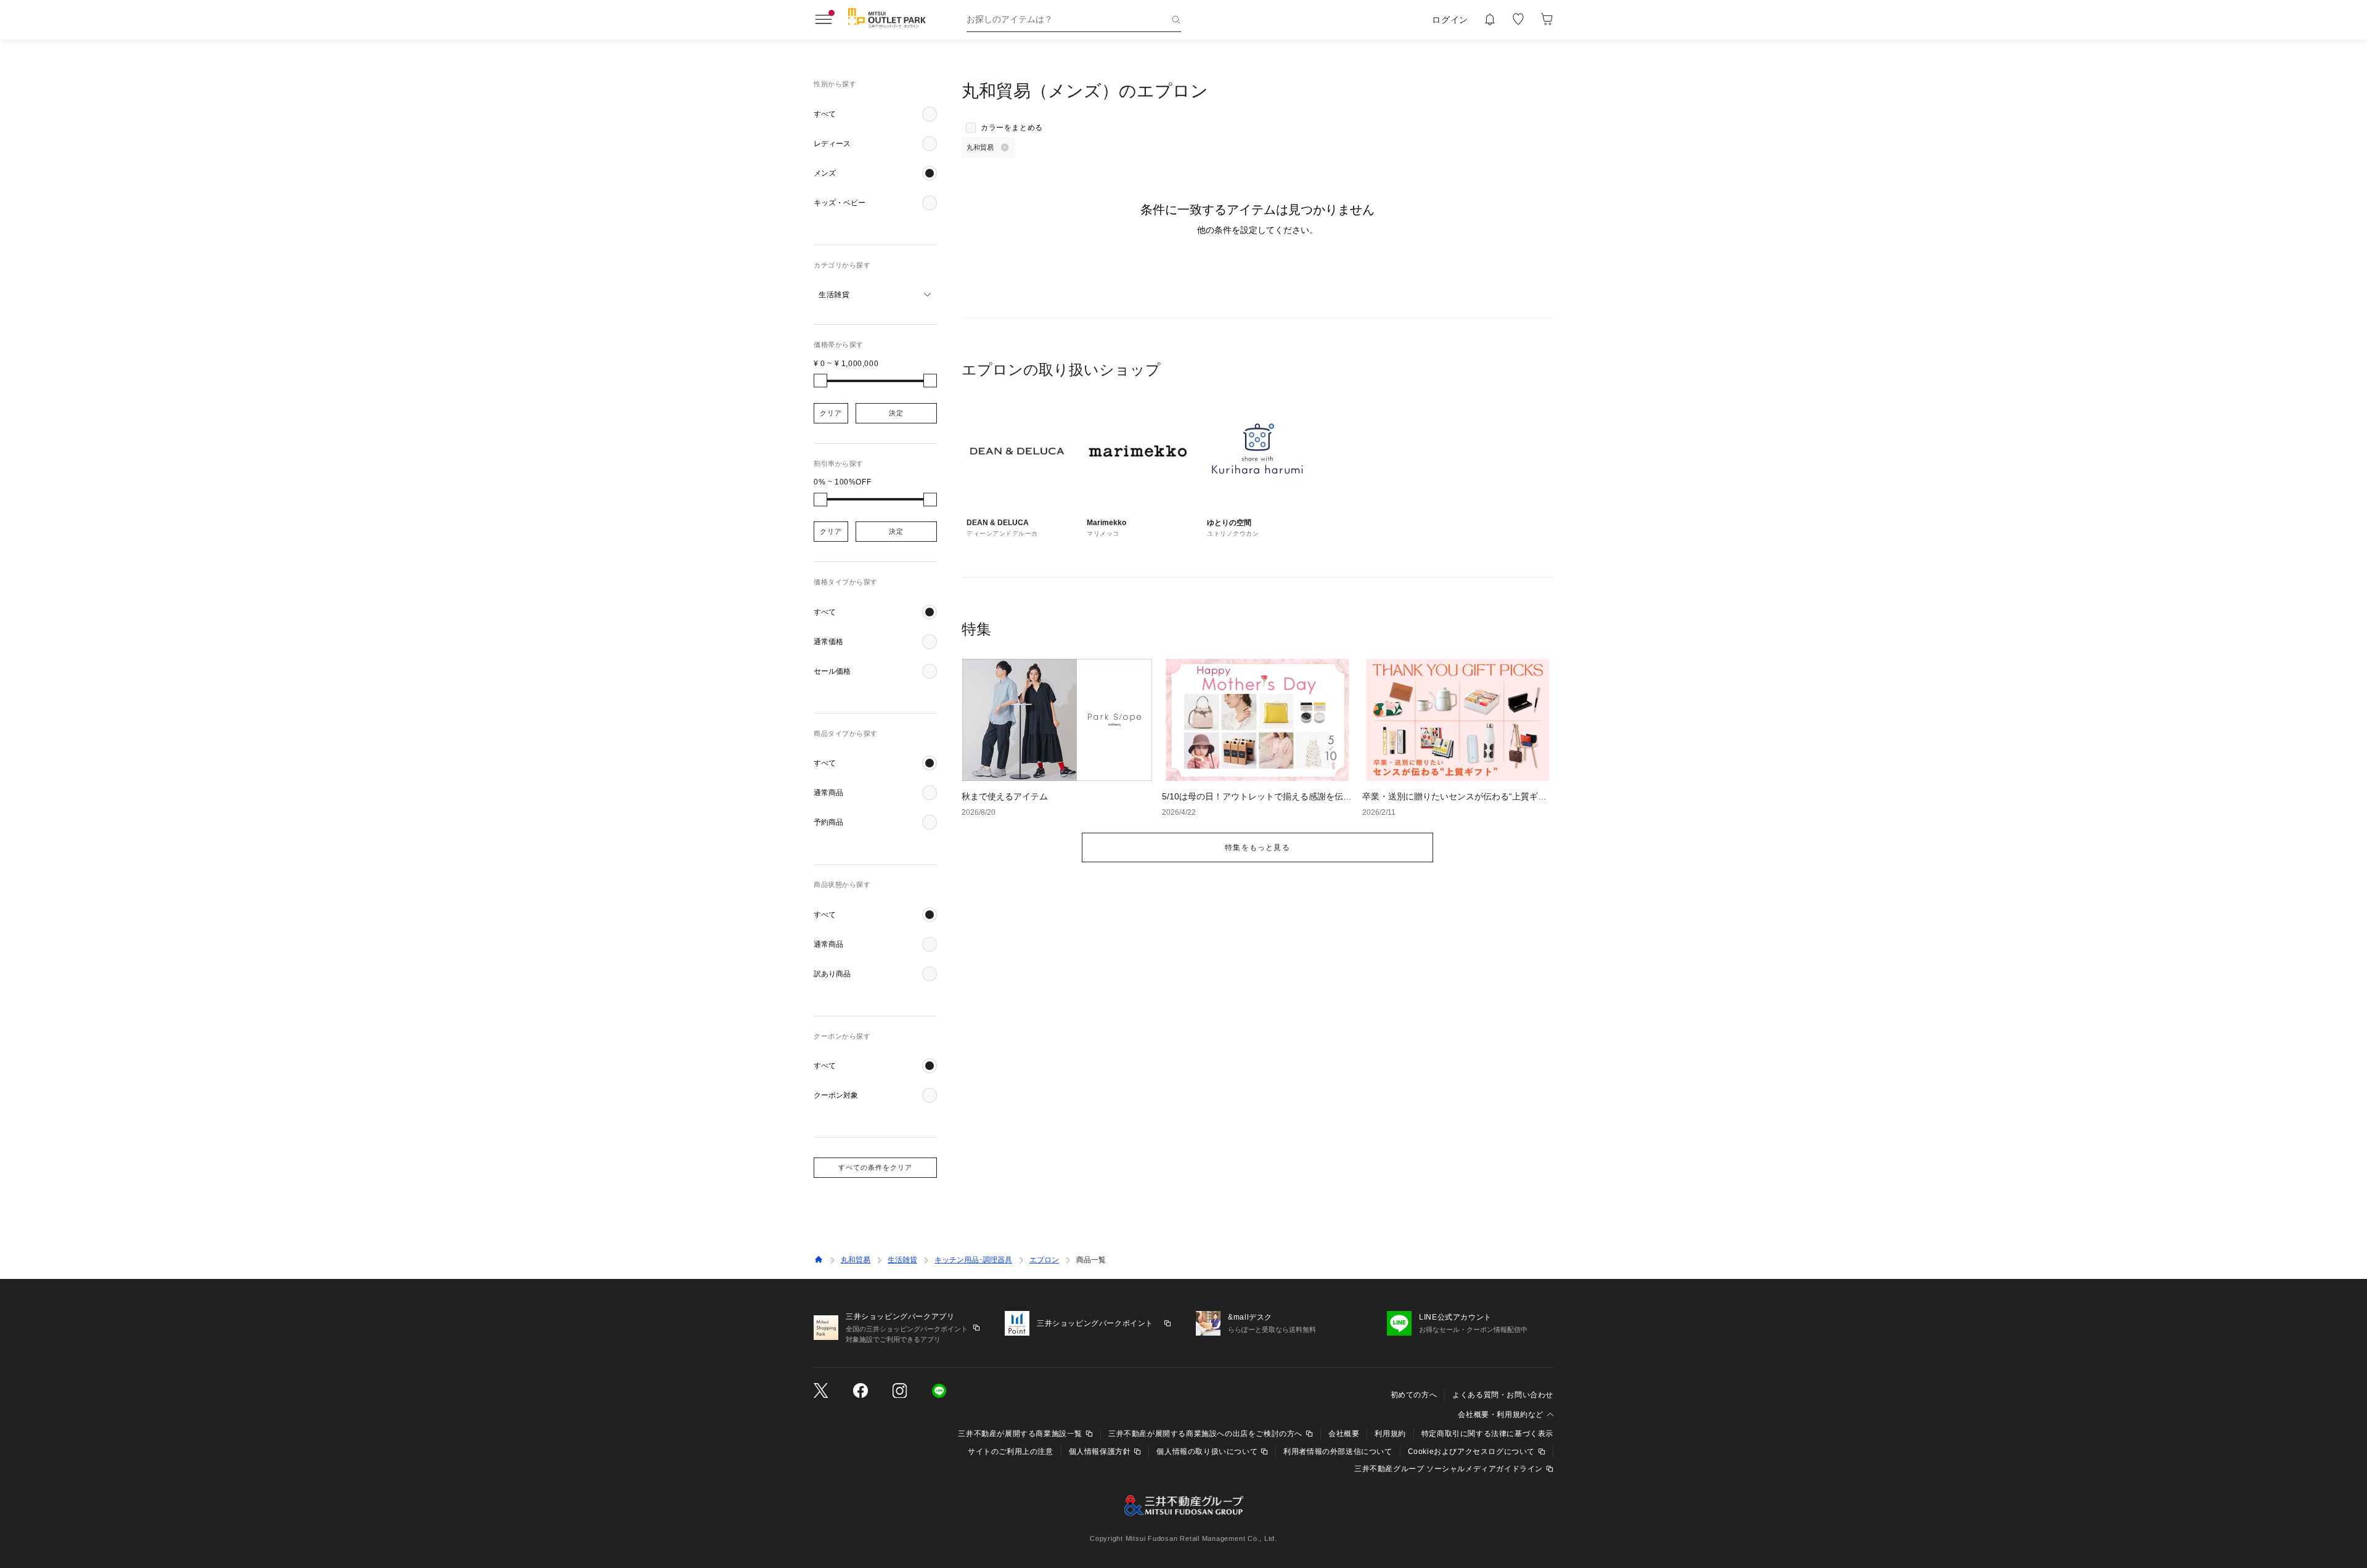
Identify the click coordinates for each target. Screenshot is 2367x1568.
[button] (875, 114)
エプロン (1044, 1260)
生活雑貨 (902, 1260)
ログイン (1450, 20)
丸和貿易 (856, 1260)
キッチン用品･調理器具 (973, 1260)
